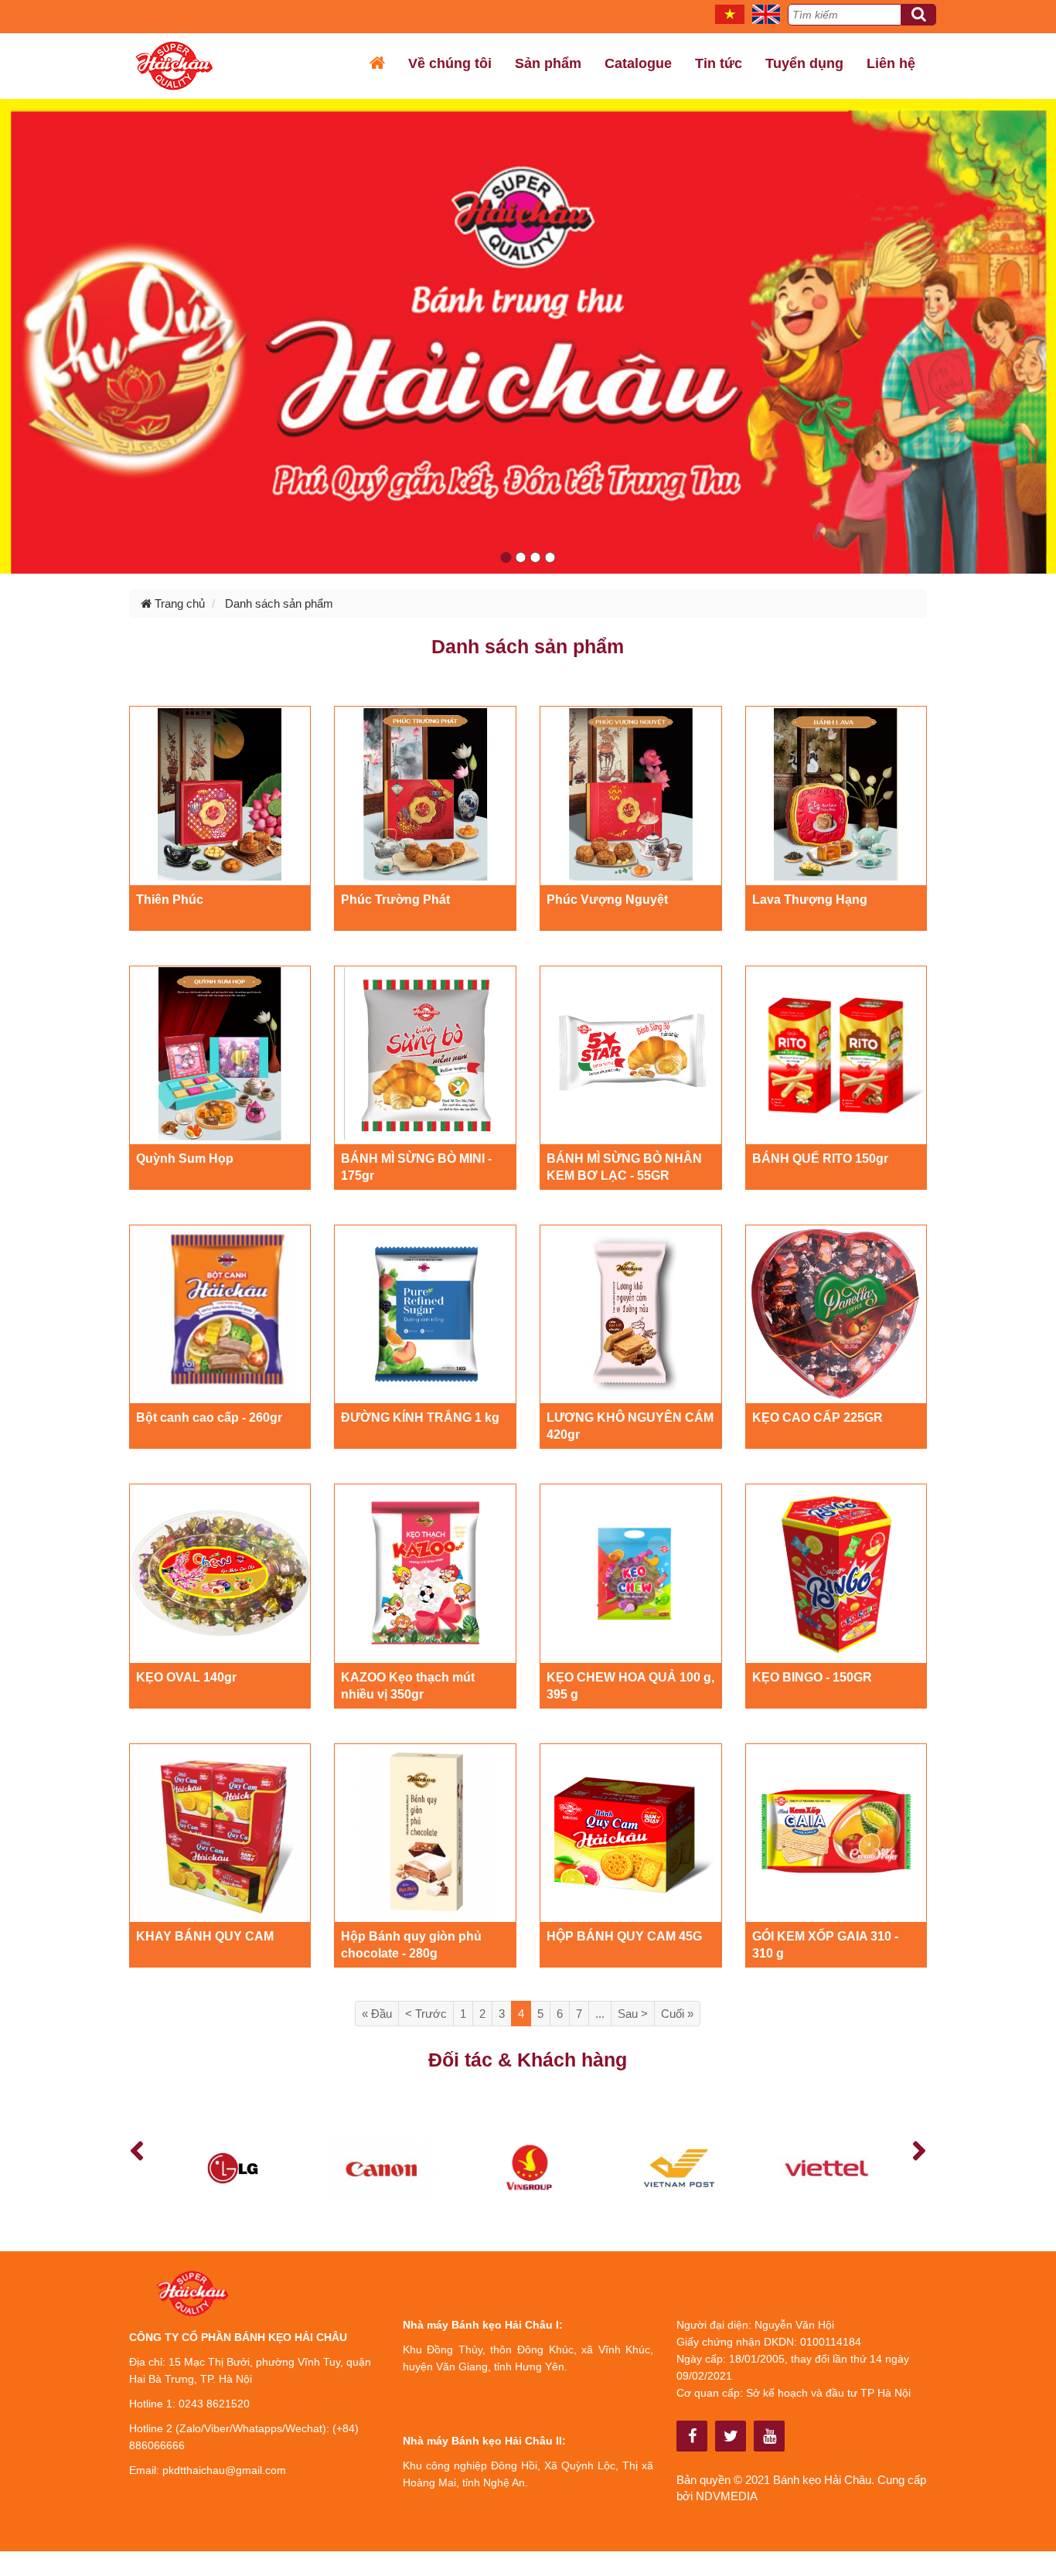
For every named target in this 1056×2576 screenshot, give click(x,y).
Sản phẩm (548, 63)
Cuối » (677, 2014)
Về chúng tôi (450, 63)
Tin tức (719, 63)
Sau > (633, 2014)
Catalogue (638, 63)
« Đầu (377, 2014)
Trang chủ (178, 603)
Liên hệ (891, 63)
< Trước (426, 2014)
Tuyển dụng (804, 63)
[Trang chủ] (377, 63)
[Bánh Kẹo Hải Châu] (692, 2436)
